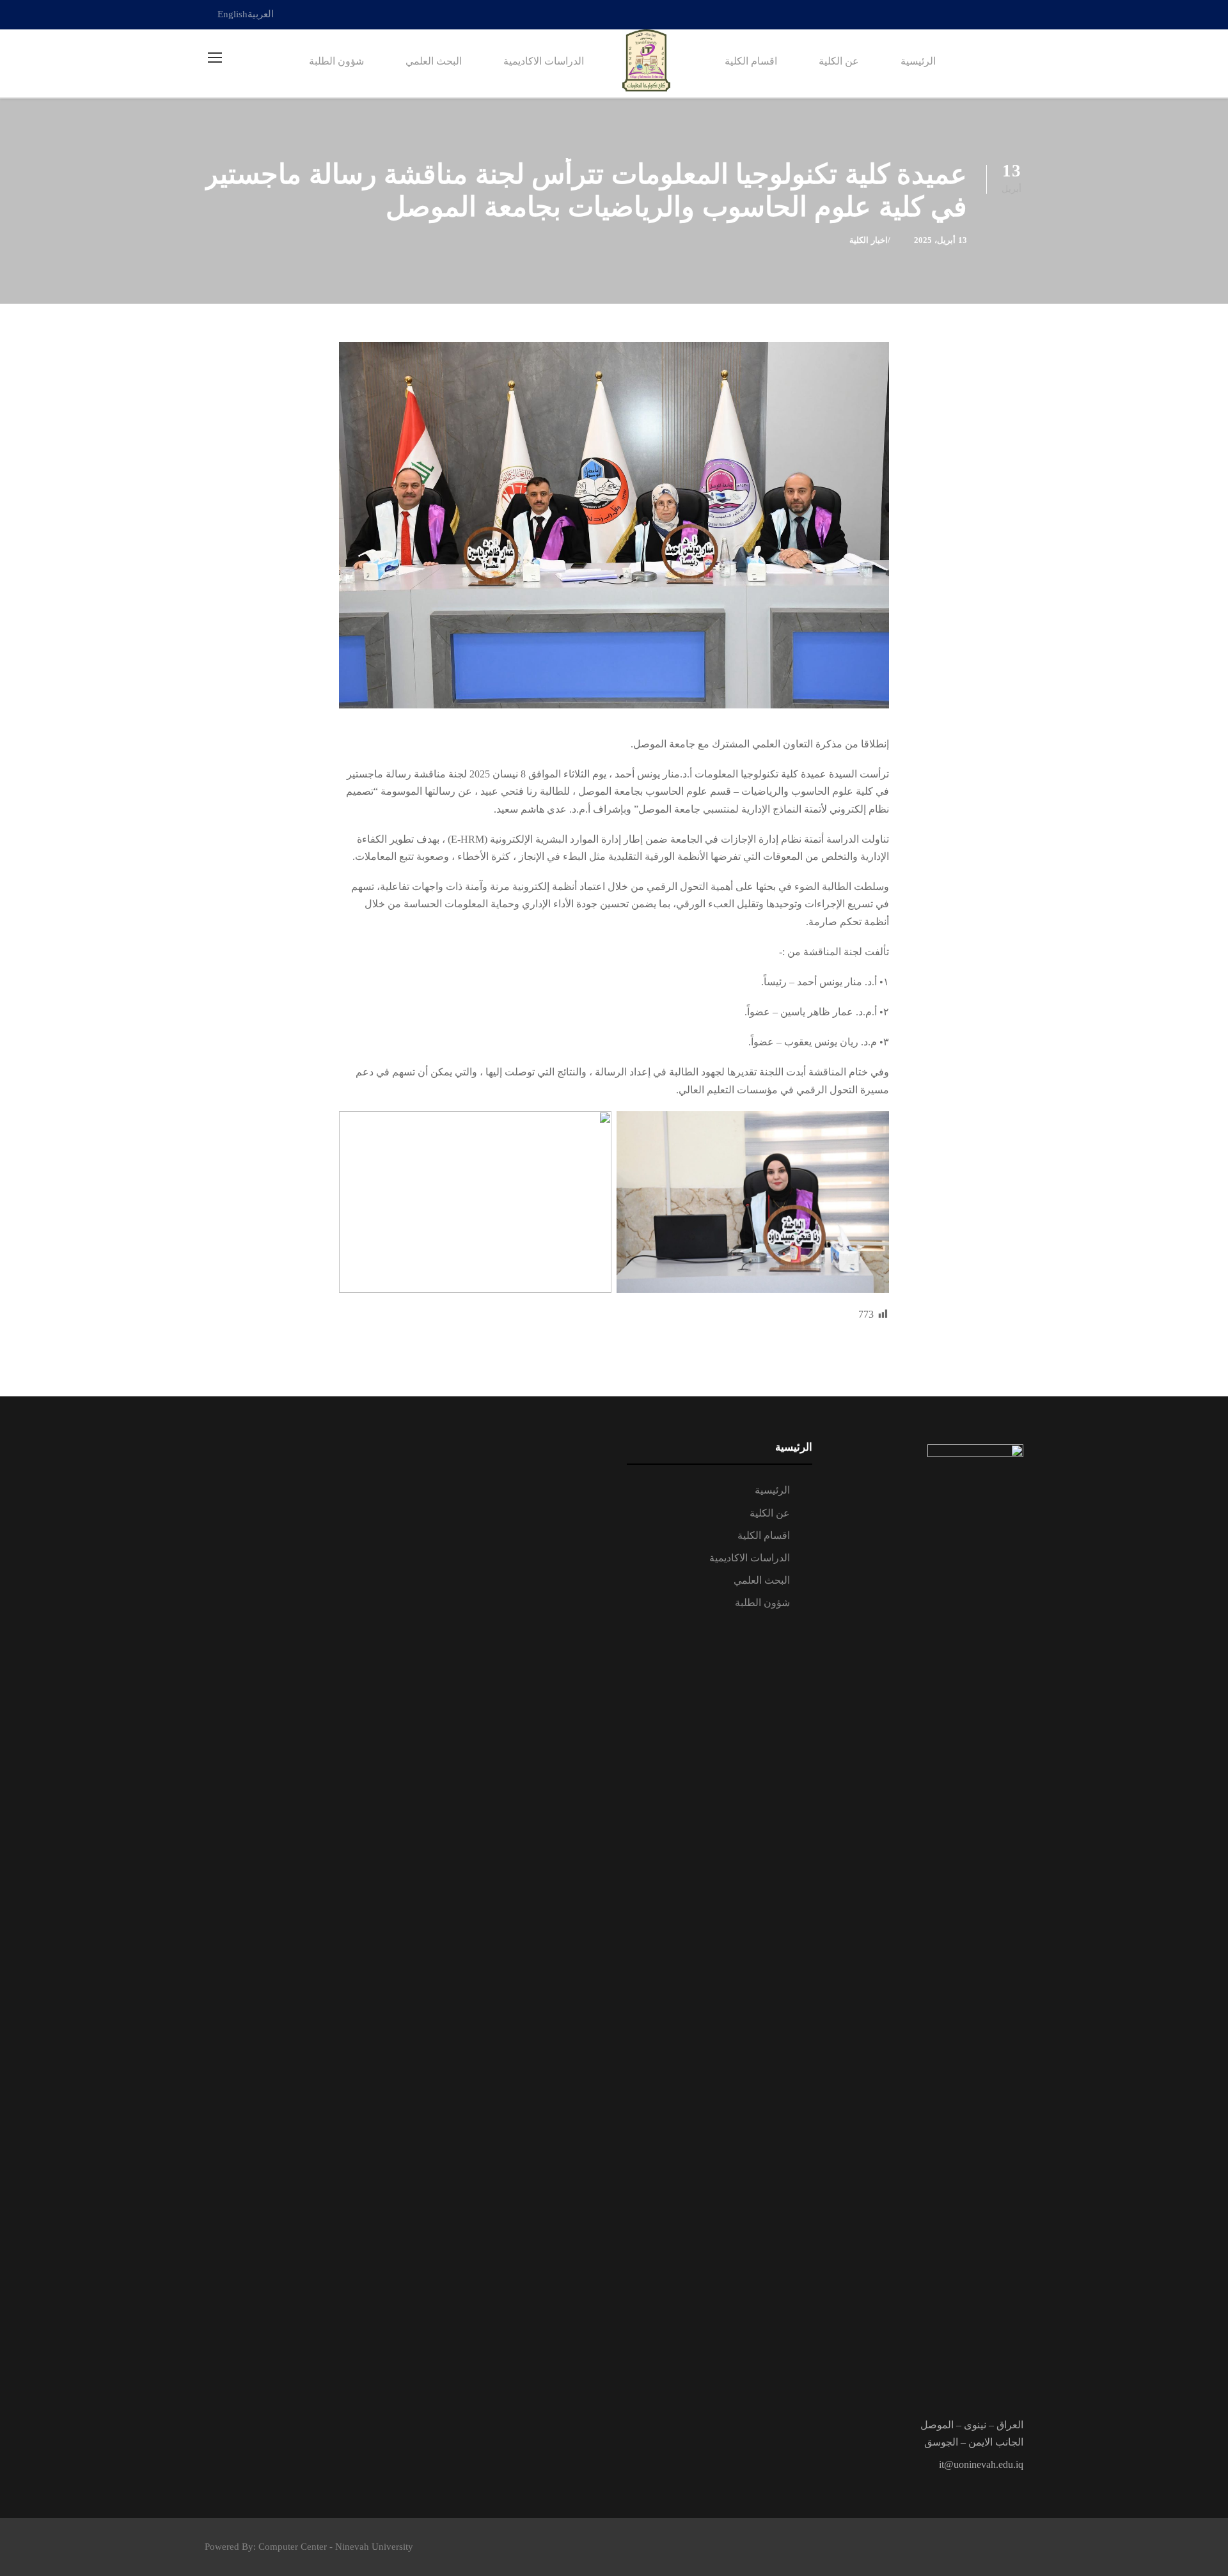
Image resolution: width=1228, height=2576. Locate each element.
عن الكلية (839, 61)
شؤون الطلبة (336, 61)
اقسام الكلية (751, 61)
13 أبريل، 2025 (941, 240)
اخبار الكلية (869, 240)
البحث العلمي (434, 61)
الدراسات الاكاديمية (544, 61)
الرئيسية (918, 61)
